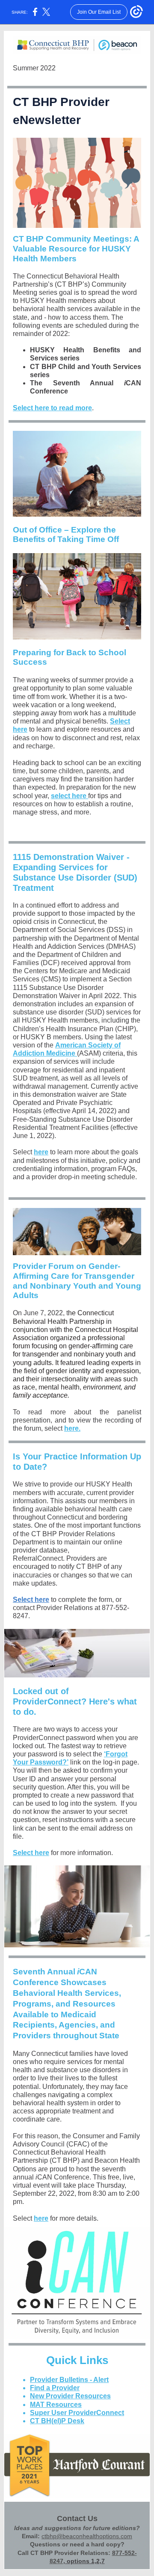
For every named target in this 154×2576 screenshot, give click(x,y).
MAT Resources (56, 2405)
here (41, 1152)
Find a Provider (55, 2388)
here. (72, 1428)
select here (70, 796)
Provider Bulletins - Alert (69, 2380)
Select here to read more (52, 408)
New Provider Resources (70, 2396)
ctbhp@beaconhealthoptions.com (87, 2536)
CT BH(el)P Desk (57, 2421)
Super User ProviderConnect (77, 2413)
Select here (31, 1600)
